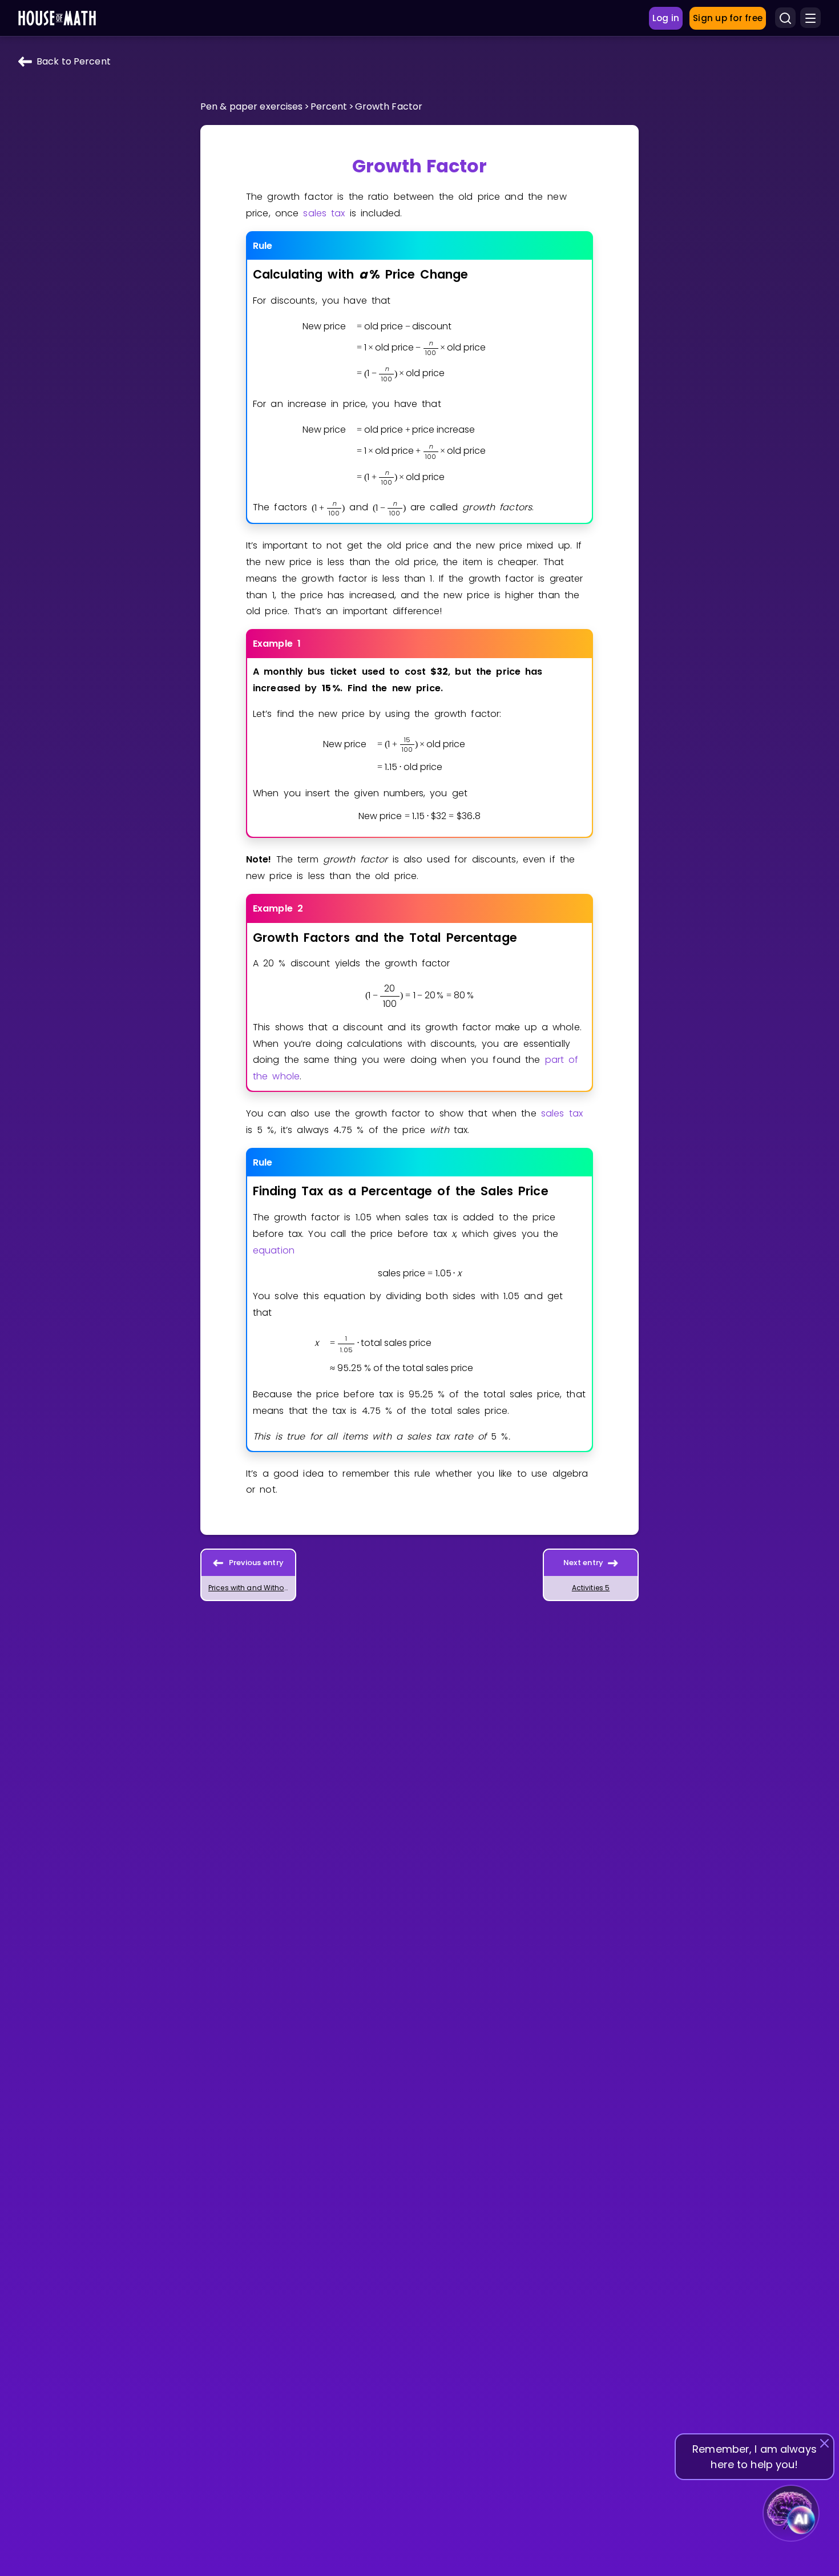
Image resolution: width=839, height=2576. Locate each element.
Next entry (584, 1563)
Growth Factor (389, 106)
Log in (666, 18)
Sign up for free (728, 18)
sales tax (324, 213)
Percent (329, 106)
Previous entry (257, 1563)
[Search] (785, 18)
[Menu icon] (810, 18)
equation (274, 1250)
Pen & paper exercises (252, 106)
